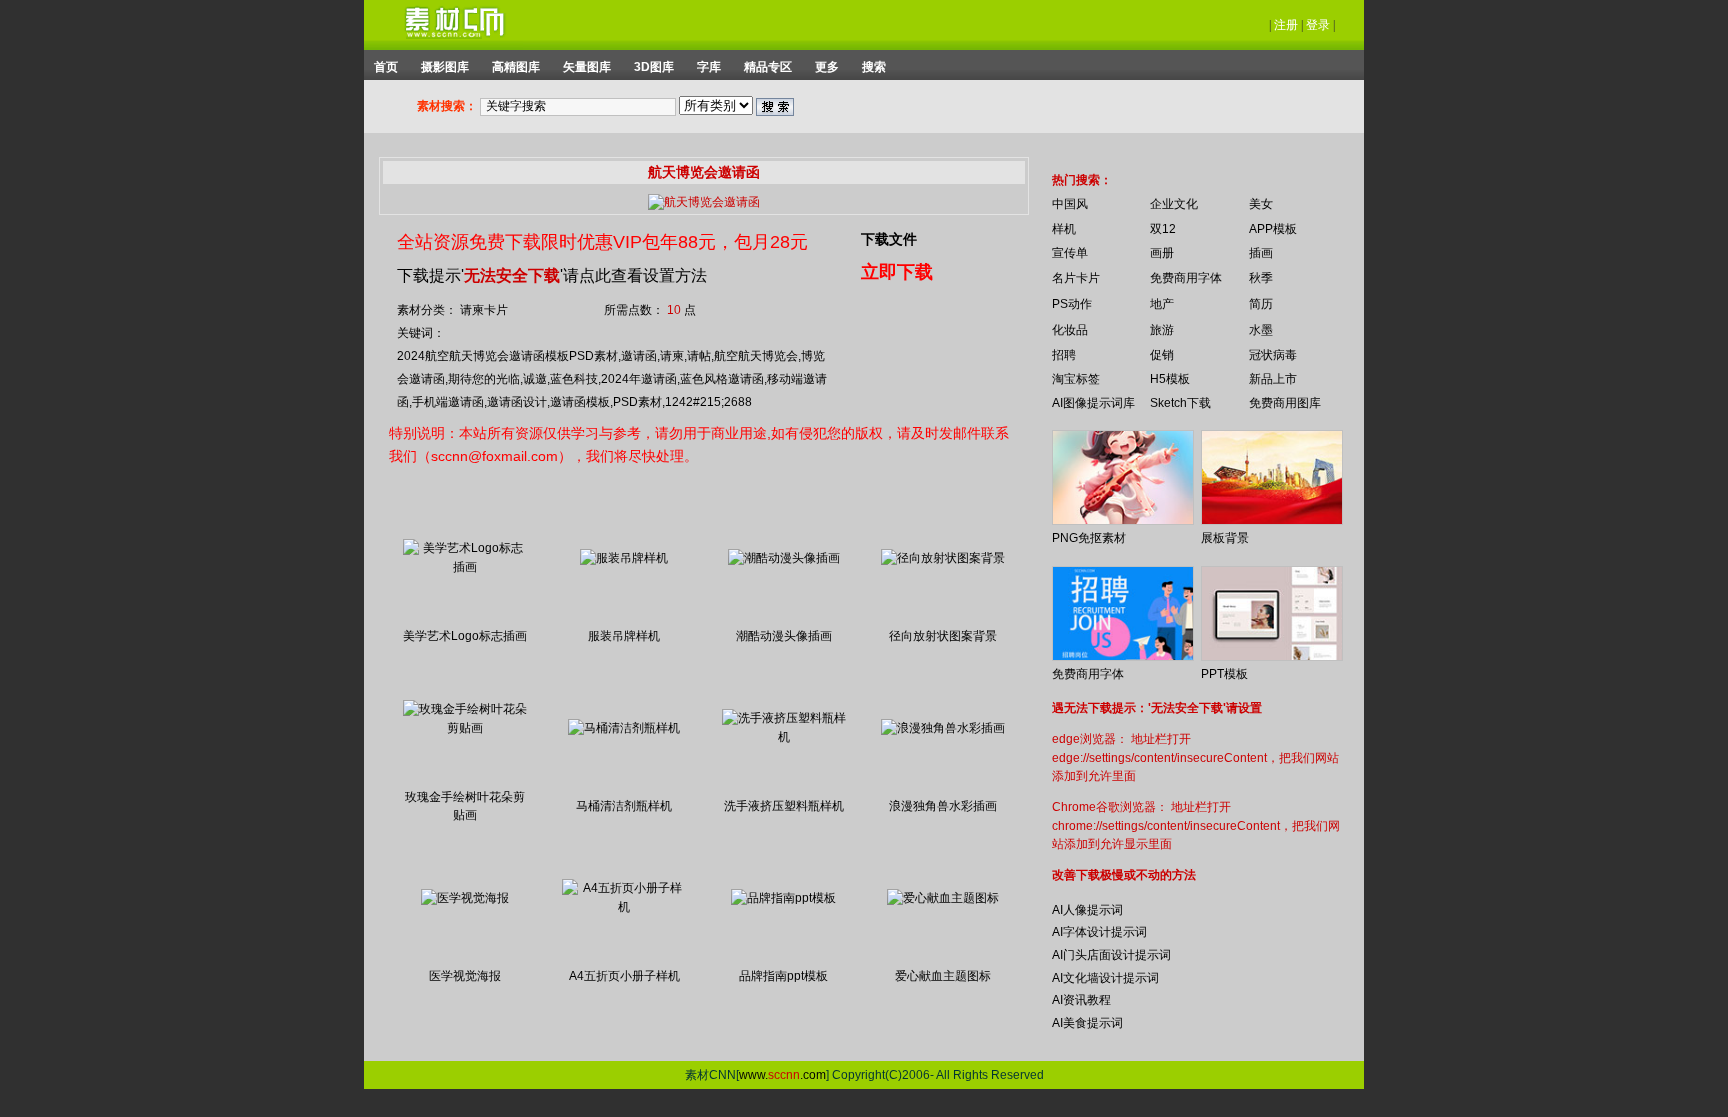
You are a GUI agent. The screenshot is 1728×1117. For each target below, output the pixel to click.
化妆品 (1070, 330)
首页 (386, 67)
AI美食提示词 (1087, 1023)
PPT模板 (1224, 674)
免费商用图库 (1285, 403)
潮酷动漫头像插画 (784, 636)
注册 (1286, 25)
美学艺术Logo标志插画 (465, 636)
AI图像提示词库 (1093, 403)
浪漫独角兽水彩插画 (943, 806)
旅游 (1162, 330)
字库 (709, 67)
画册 (1162, 253)
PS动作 (1072, 304)
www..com (782, 1075)
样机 (1064, 229)
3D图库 (654, 67)
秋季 (1261, 278)
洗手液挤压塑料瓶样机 (784, 806)
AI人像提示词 (1087, 910)
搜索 (874, 67)
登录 (1318, 25)
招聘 (1064, 355)
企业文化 (1174, 204)
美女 (1261, 204)
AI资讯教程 (1081, 1000)
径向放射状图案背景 (943, 636)
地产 (1162, 304)
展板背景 (1225, 538)
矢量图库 (587, 67)
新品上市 (1273, 379)
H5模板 (1170, 379)
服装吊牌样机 (624, 636)
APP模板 (1273, 229)
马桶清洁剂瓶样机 (624, 806)
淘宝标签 (1076, 379)
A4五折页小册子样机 (624, 976)
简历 (1261, 304)
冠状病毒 (1273, 355)
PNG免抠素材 (1089, 538)
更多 (827, 67)
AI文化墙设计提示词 (1105, 978)
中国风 (1070, 204)
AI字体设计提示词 (1099, 932)
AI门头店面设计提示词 (1111, 955)
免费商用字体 (1186, 278)
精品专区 (768, 67)
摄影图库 (445, 67)
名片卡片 (1076, 278)
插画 (1261, 253)
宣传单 (1070, 253)
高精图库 (516, 67)
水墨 (1261, 330)
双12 (1163, 229)
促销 (1162, 355)
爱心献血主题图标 (943, 976)
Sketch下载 (1180, 403)
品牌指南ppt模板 (783, 976)
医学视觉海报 (465, 976)
